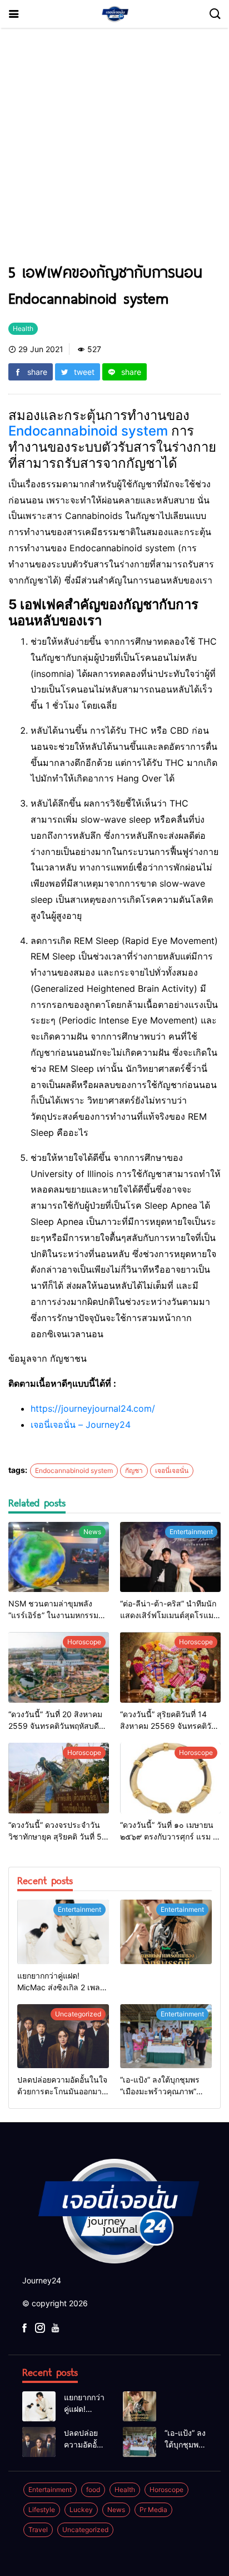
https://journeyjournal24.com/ (93, 1408)
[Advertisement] (114, 150)
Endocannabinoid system (88, 431)
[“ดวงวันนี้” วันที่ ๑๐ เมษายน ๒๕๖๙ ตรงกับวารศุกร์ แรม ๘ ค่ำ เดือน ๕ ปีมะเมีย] (170, 1778)
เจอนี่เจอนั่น (172, 1470)
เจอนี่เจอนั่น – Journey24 (81, 1425)
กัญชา (134, 1470)
